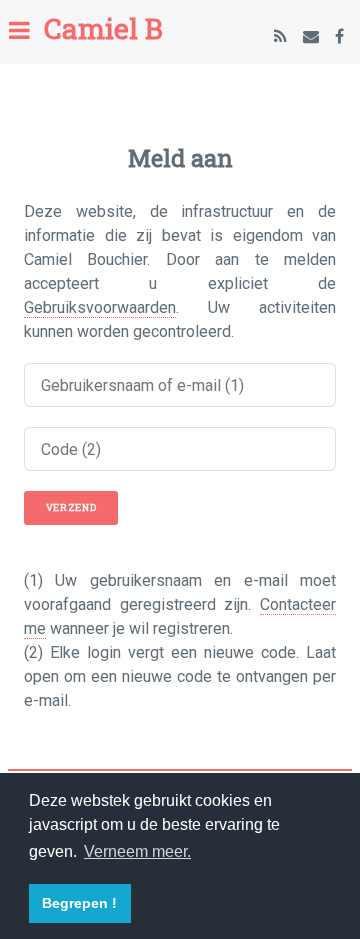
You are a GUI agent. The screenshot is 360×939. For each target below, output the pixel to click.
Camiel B (103, 28)
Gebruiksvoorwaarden (100, 307)
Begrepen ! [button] (79, 903)
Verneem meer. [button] (137, 851)
